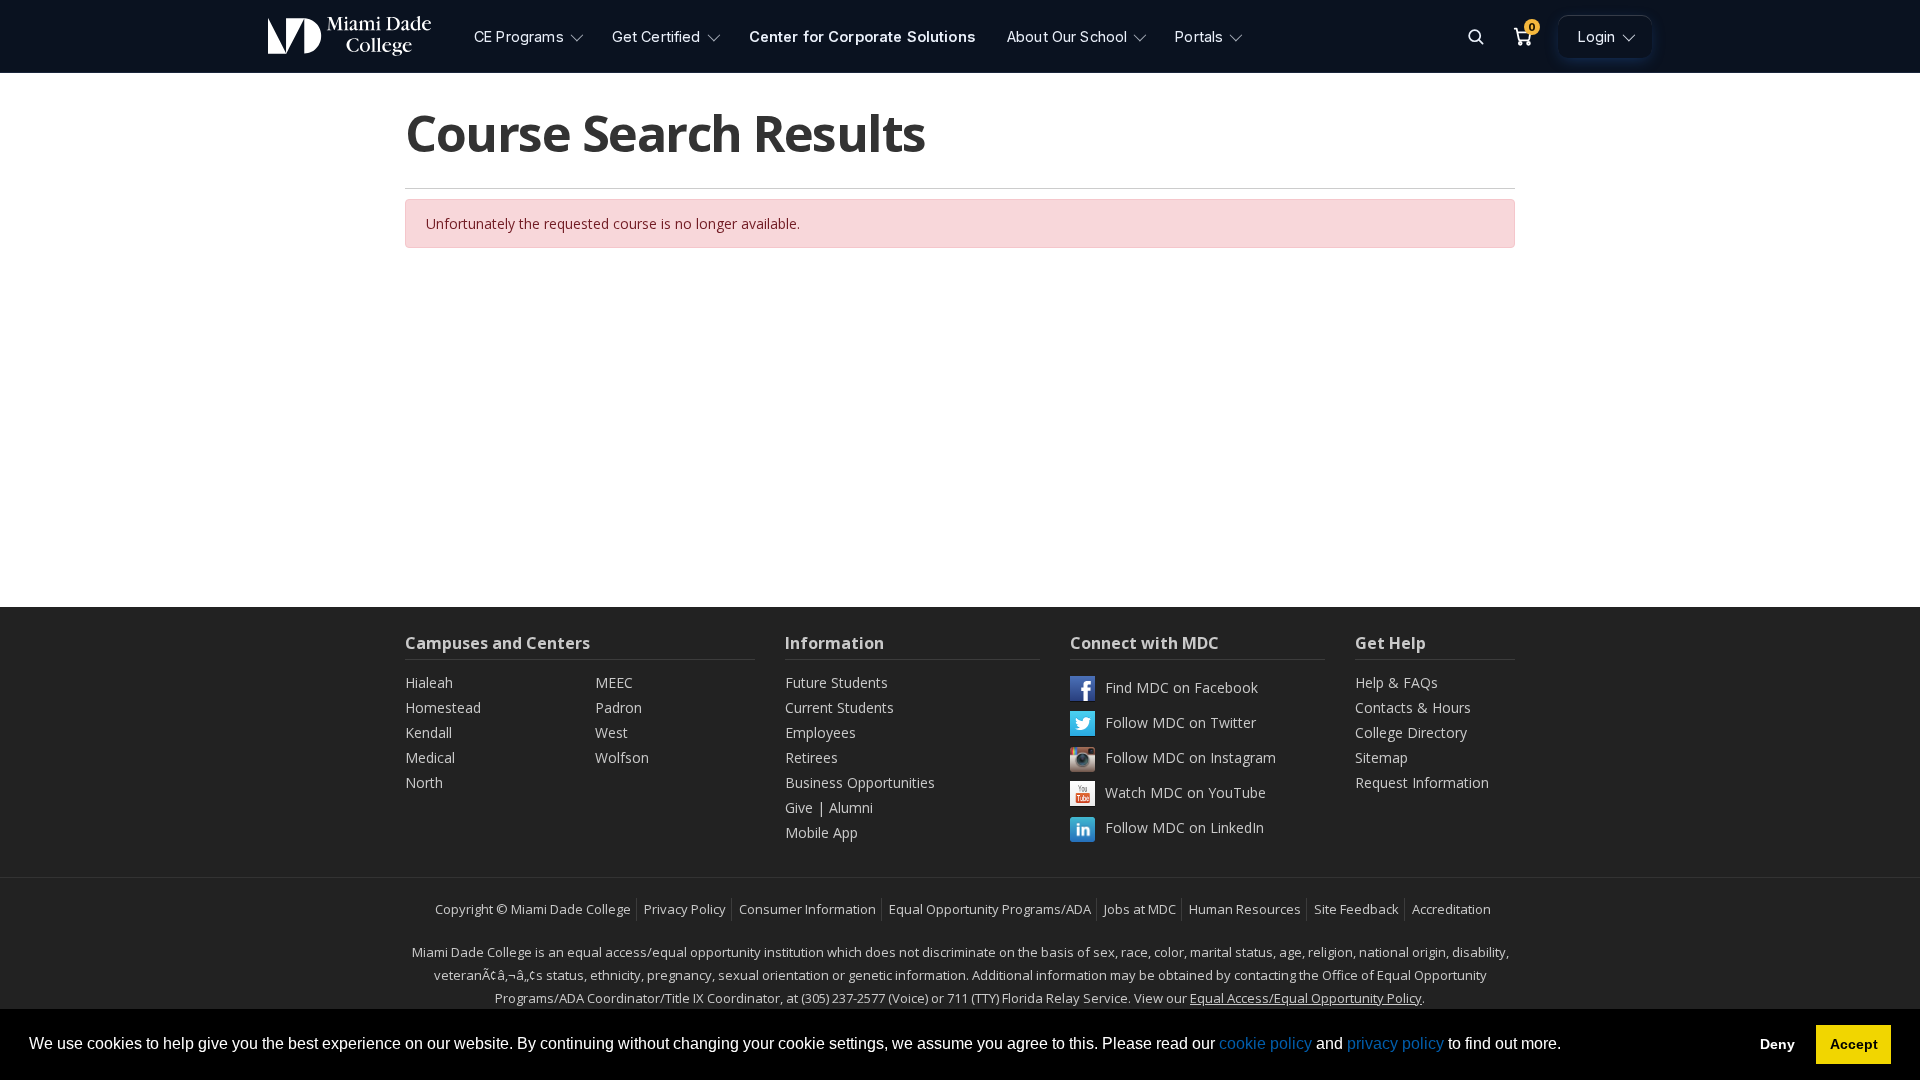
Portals (1199, 36)
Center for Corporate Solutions (862, 36)
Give (799, 807)
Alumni (851, 807)
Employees (820, 732)
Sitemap (1381, 757)
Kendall (428, 732)
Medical (430, 757)
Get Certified (656, 36)
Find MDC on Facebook (1181, 687)
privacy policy (1395, 1043)
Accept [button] (1854, 1044)
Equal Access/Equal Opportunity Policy (1306, 998)
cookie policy (1265, 1043)
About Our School (1067, 36)
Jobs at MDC (1140, 909)
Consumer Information (807, 909)
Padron (618, 707)
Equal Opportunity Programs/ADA (990, 909)
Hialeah (429, 682)
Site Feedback (1356, 909)
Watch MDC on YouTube (1185, 792)
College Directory (1411, 732)
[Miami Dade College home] (349, 36)
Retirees (811, 757)
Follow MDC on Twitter (1180, 722)
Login (1596, 36)
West (611, 732)
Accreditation (1451, 909)
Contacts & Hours (1413, 707)
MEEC (614, 682)
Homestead (443, 707)
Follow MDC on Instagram (1190, 757)
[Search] (1475, 36)
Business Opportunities (860, 782)
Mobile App (821, 832)
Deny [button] (1777, 1044)
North (424, 782)
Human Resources (1245, 909)
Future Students (836, 682)
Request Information (1422, 782)
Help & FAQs (1396, 682)
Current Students (839, 707)
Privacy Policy (685, 909)
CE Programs (519, 36)
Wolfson (622, 757)
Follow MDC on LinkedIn (1184, 827)
